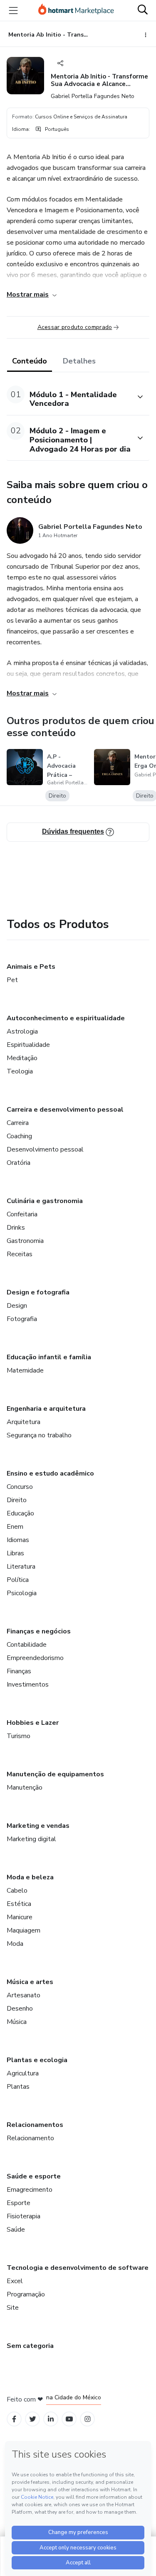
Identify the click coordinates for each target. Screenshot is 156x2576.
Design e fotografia (38, 1292)
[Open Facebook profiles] (14, 2419)
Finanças (19, 1671)
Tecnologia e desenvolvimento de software (78, 2268)
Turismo (19, 1736)
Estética (19, 1904)
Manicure (20, 1917)
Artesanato (24, 1995)
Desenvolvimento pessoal (45, 1149)
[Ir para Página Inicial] (76, 10)
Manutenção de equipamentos (55, 1774)
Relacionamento (30, 2138)
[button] (69, 397)
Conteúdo (30, 361)
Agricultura (23, 2073)
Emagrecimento (30, 2190)
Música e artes (30, 1982)
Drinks (16, 1228)
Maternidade (25, 1370)
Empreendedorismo (35, 1658)
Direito (17, 1500)
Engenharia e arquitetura (46, 1409)
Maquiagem (24, 1930)
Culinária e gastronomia (45, 1201)
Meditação (22, 1058)
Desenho (20, 2009)
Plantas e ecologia (37, 2060)
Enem (15, 1527)
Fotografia (22, 1319)
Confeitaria (22, 1214)
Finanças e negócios (39, 1631)
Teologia (20, 1071)
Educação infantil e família (49, 1357)
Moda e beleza (30, 1877)
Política (18, 1580)
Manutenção (25, 1788)
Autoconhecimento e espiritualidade (66, 1018)
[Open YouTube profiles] (69, 2419)
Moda (15, 1944)
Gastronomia (25, 1241)
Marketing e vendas (38, 1826)
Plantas (18, 2087)
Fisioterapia (24, 2216)
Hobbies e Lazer (33, 1723)
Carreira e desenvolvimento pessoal (65, 1110)
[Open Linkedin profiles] (51, 2419)
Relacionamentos (35, 2125)
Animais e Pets (31, 967)
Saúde (16, 2230)
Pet (12, 980)
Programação (26, 2294)
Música (17, 2022)
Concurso (20, 1487)
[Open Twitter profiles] (33, 2419)
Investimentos (28, 1685)
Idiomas (18, 1540)
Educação (20, 1513)
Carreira (18, 1123)
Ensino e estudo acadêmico (50, 1473)
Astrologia (22, 1031)
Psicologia (22, 1593)
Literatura (21, 1567)
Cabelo (17, 1891)
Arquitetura (24, 1422)
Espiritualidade (28, 1045)
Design (17, 1306)
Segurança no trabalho (39, 1435)
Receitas (20, 1254)
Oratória (19, 1163)
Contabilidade (27, 1645)
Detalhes (79, 361)
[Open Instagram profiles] (88, 2419)
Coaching (19, 1136)
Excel (15, 2281)
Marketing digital (31, 1839)
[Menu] (13, 10)
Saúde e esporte (34, 2176)
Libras (15, 1553)
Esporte (19, 2203)
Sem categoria (30, 2346)
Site (13, 2308)
